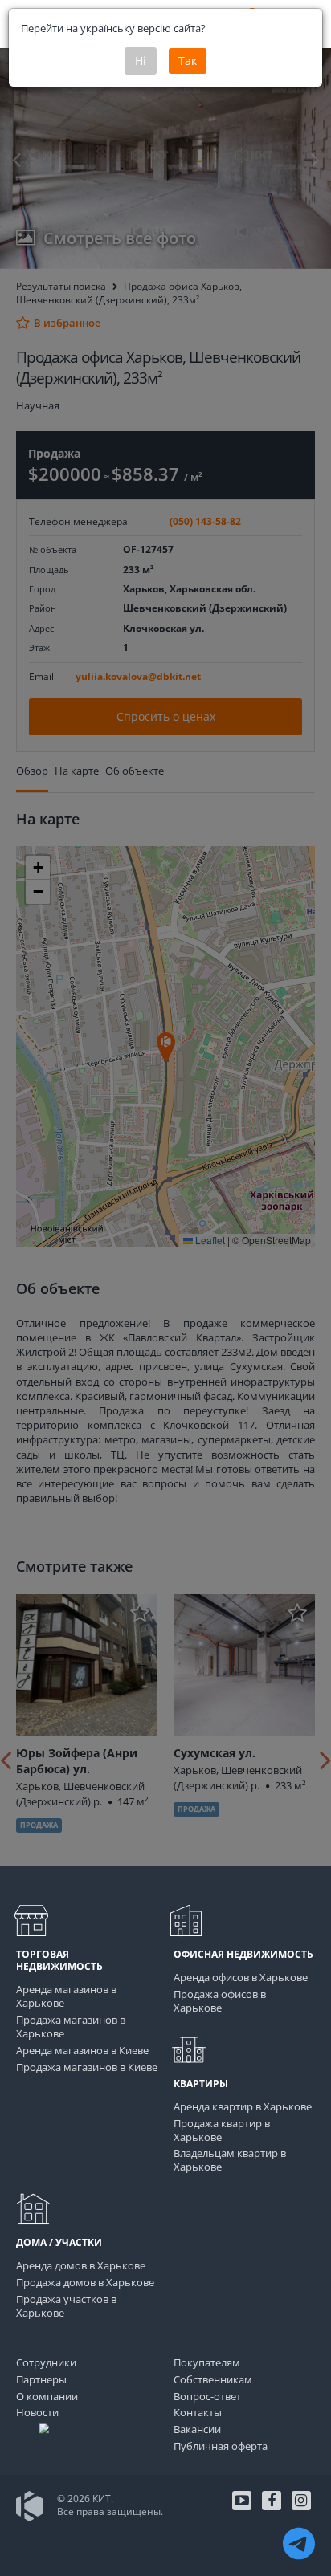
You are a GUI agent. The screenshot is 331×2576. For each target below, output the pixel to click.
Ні (141, 61)
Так (188, 61)
